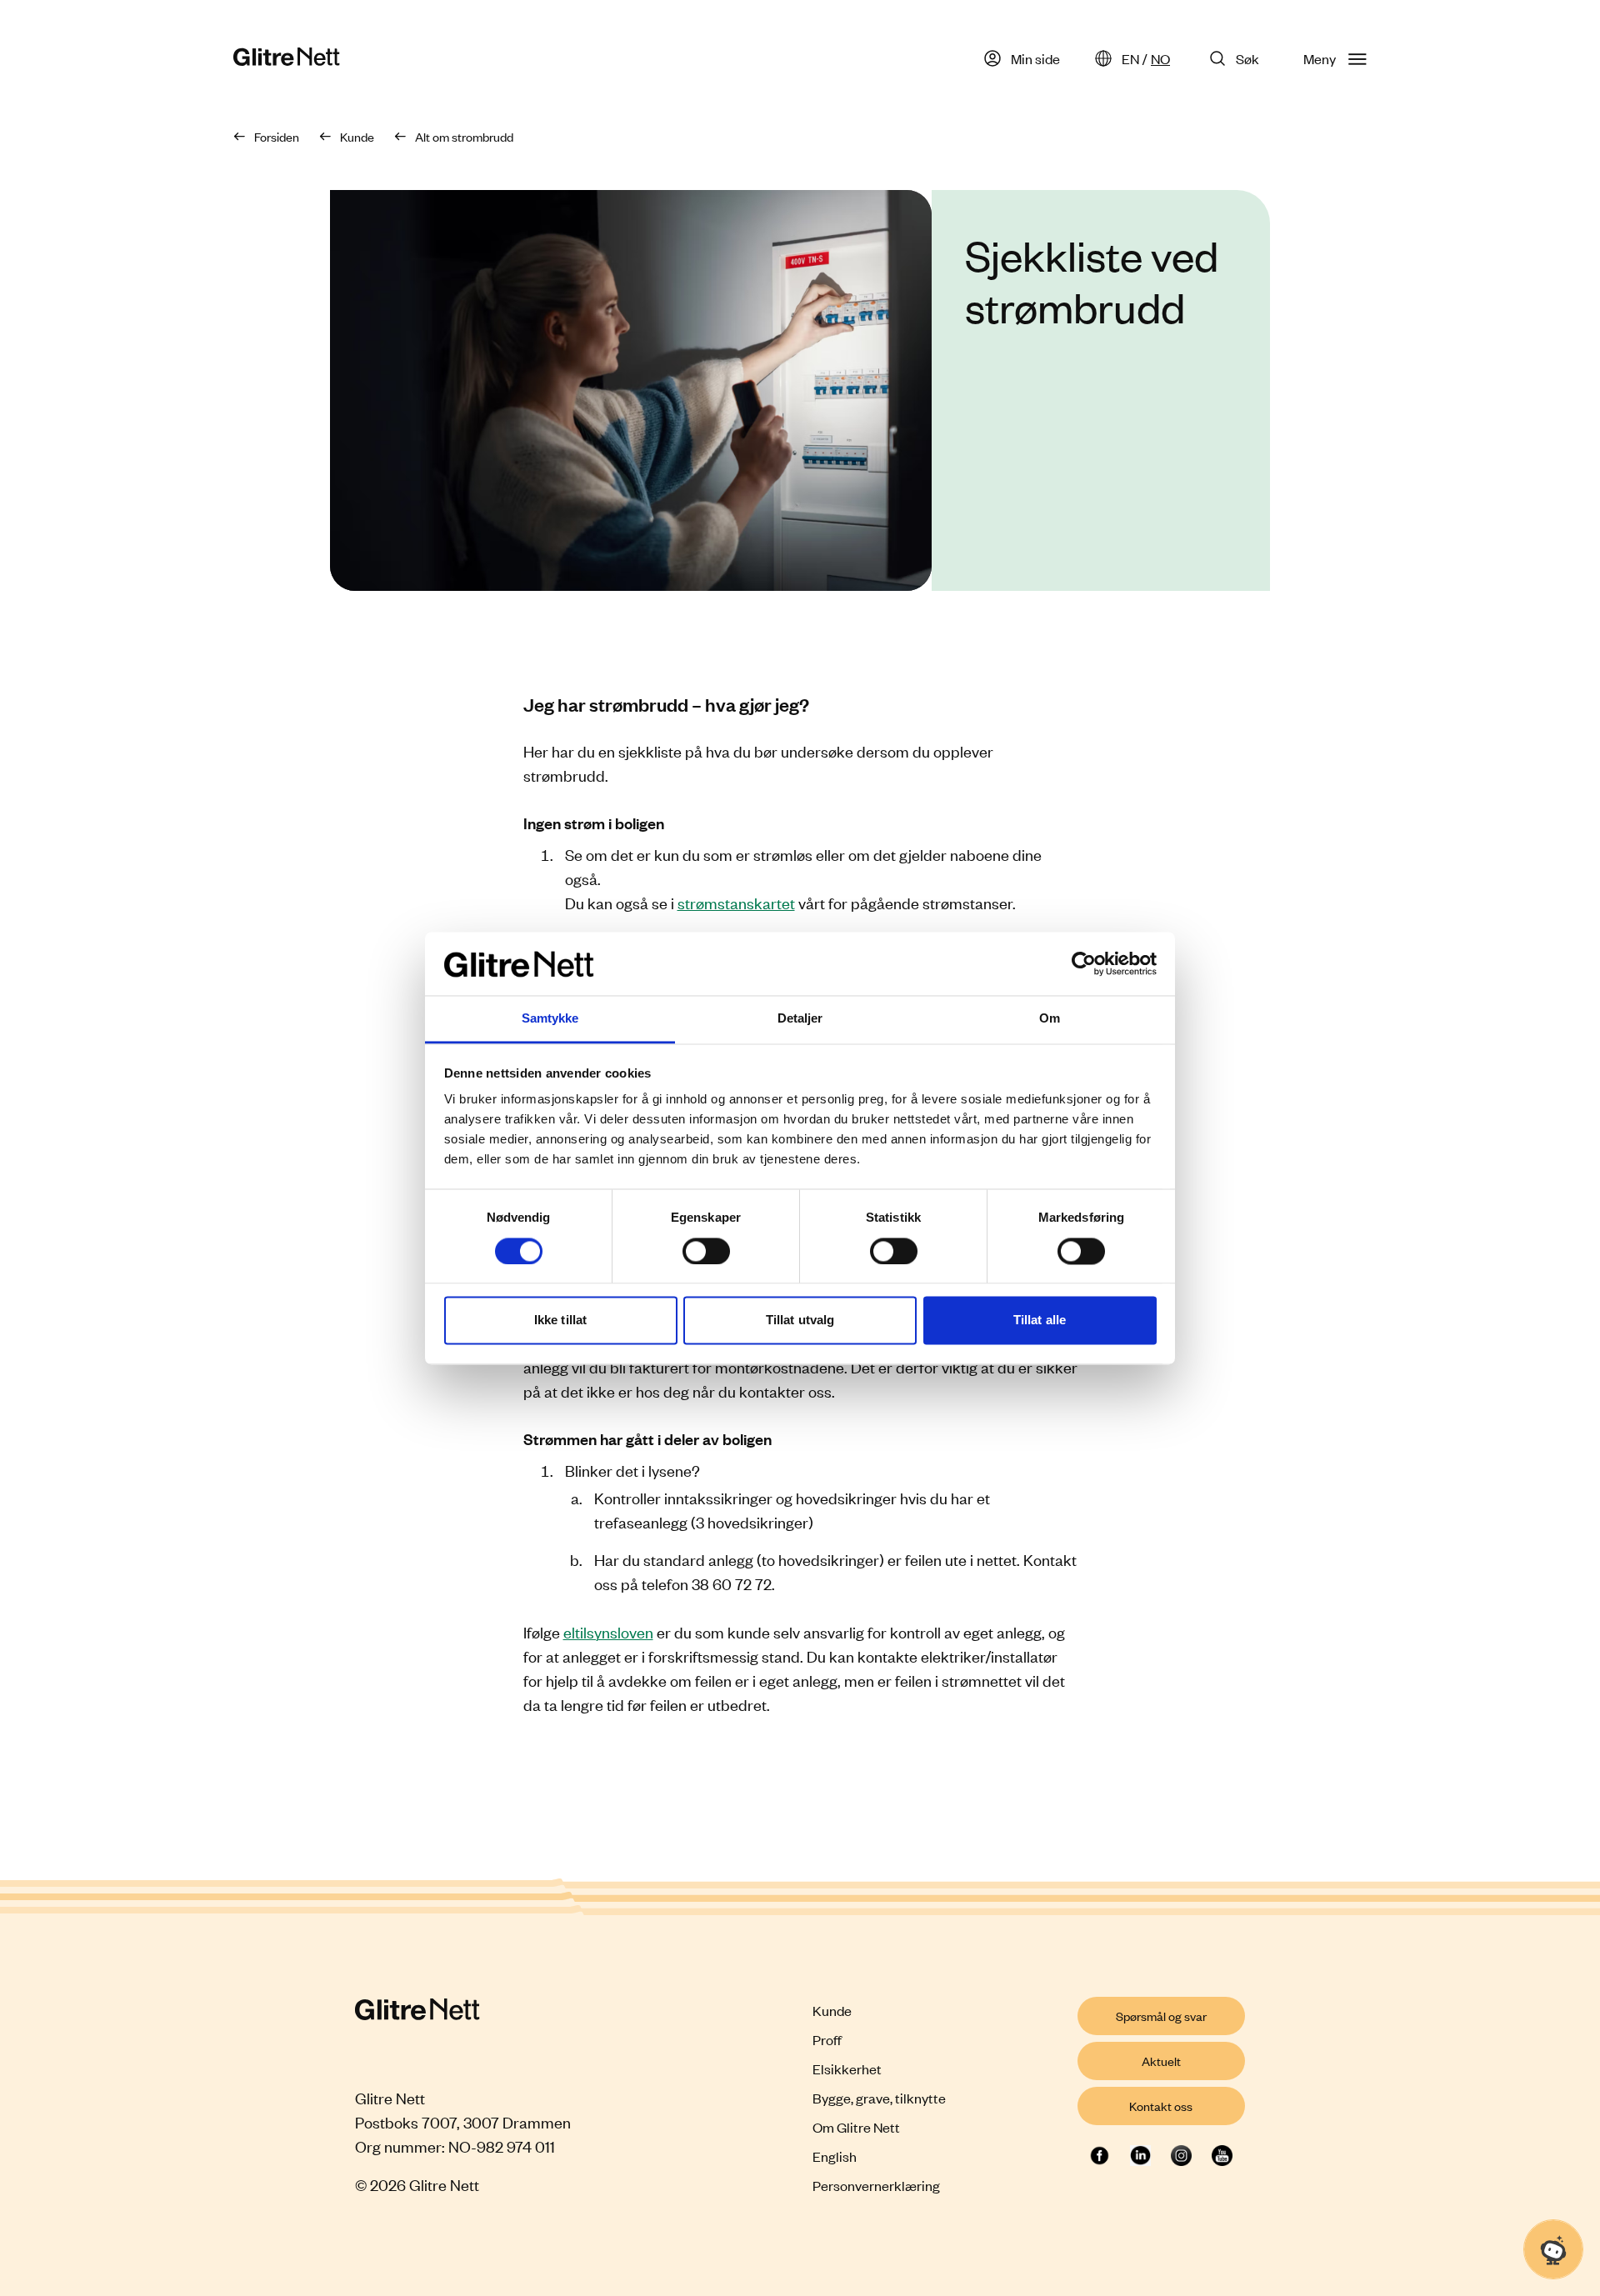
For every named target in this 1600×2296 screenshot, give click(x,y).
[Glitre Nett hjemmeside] (287, 59)
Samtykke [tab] (550, 1019)
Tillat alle (1040, 1321)
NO (1160, 58)
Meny (1320, 58)
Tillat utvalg (800, 1321)
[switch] (706, 1251)
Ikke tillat (560, 1321)
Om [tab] (1050, 1019)
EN (1130, 58)
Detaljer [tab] (800, 1019)
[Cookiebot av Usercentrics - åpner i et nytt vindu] (1084, 963)
